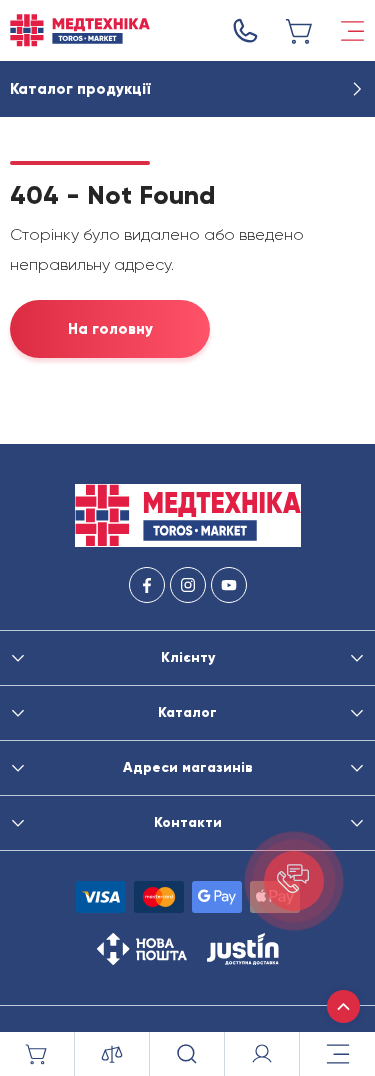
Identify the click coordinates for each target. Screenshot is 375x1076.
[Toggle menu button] (352, 31)
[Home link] (80, 30)
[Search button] (187, 1054)
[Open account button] (262, 1054)
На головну (110, 329)
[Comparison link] (112, 1054)
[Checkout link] (300, 31)
